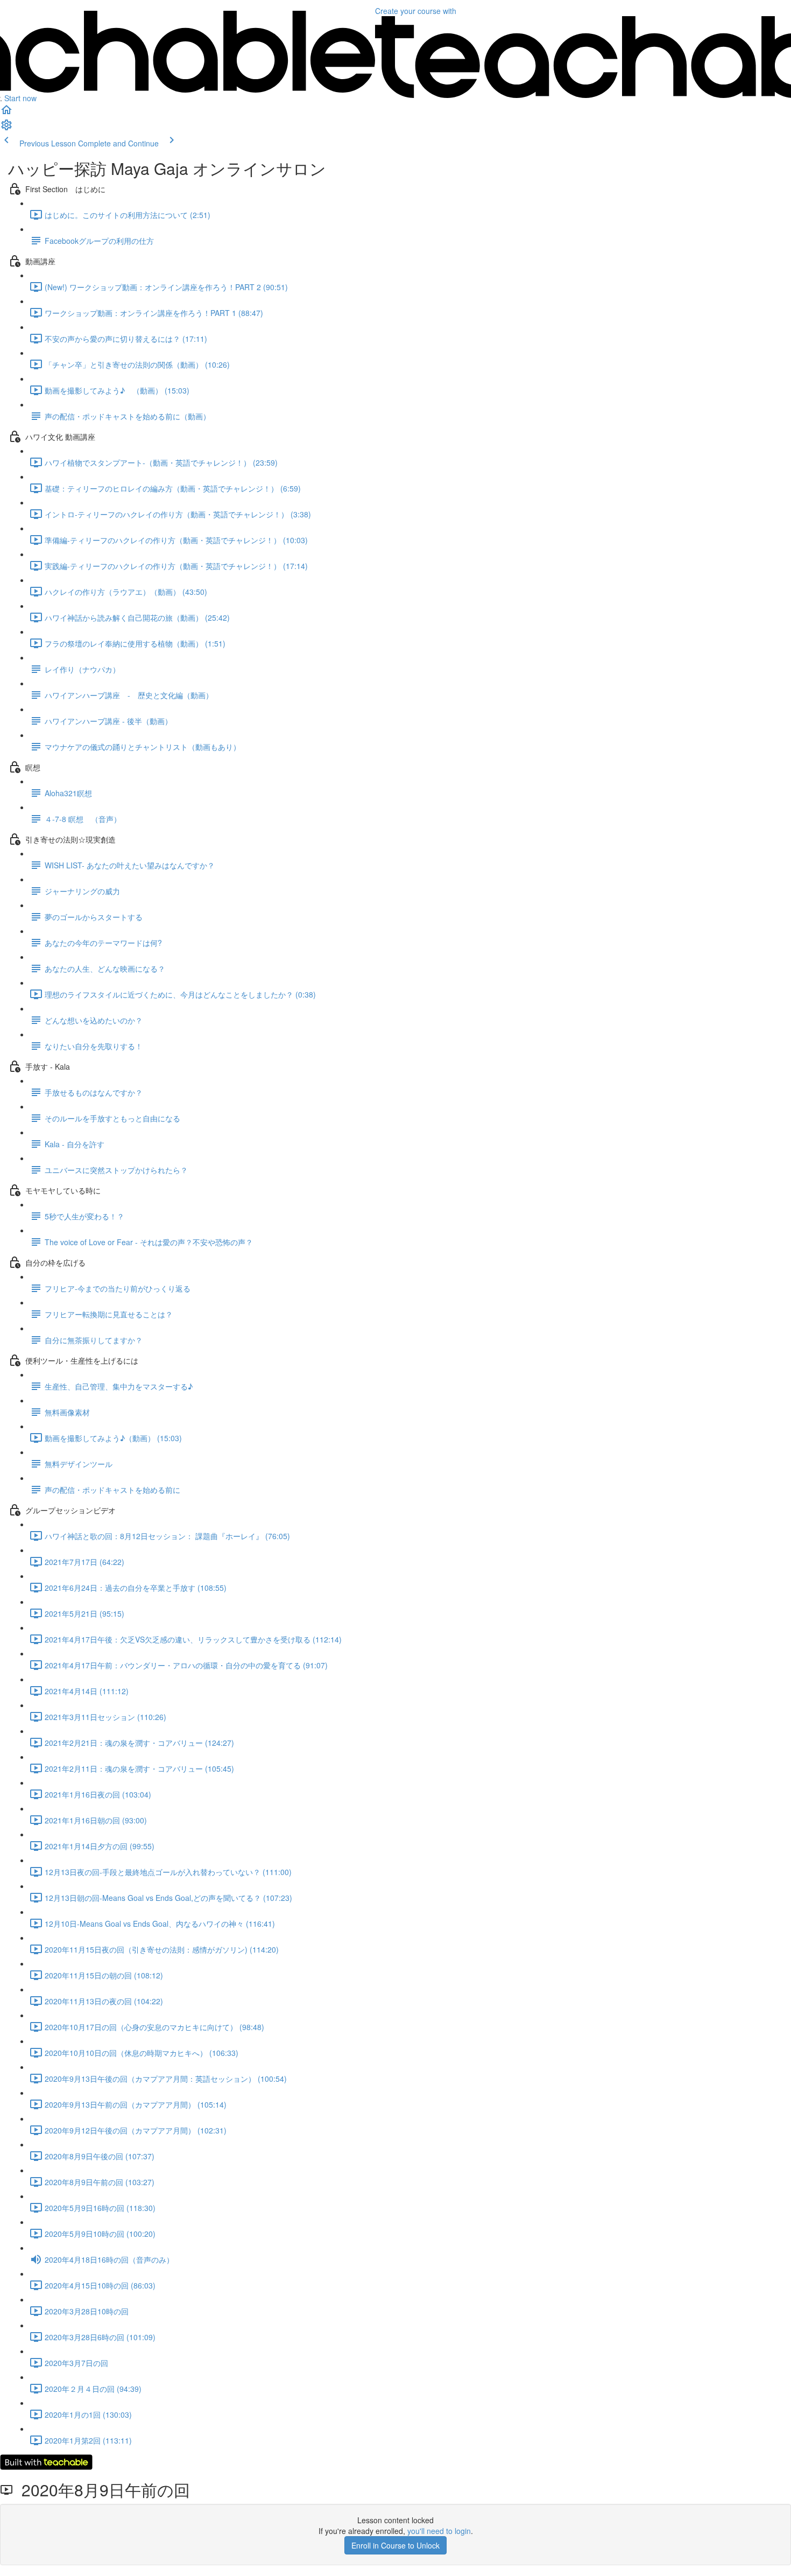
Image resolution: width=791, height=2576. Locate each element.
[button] (6, 113)
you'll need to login (439, 2531)
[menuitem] (6, 128)
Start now (20, 98)
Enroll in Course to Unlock (395, 2545)
